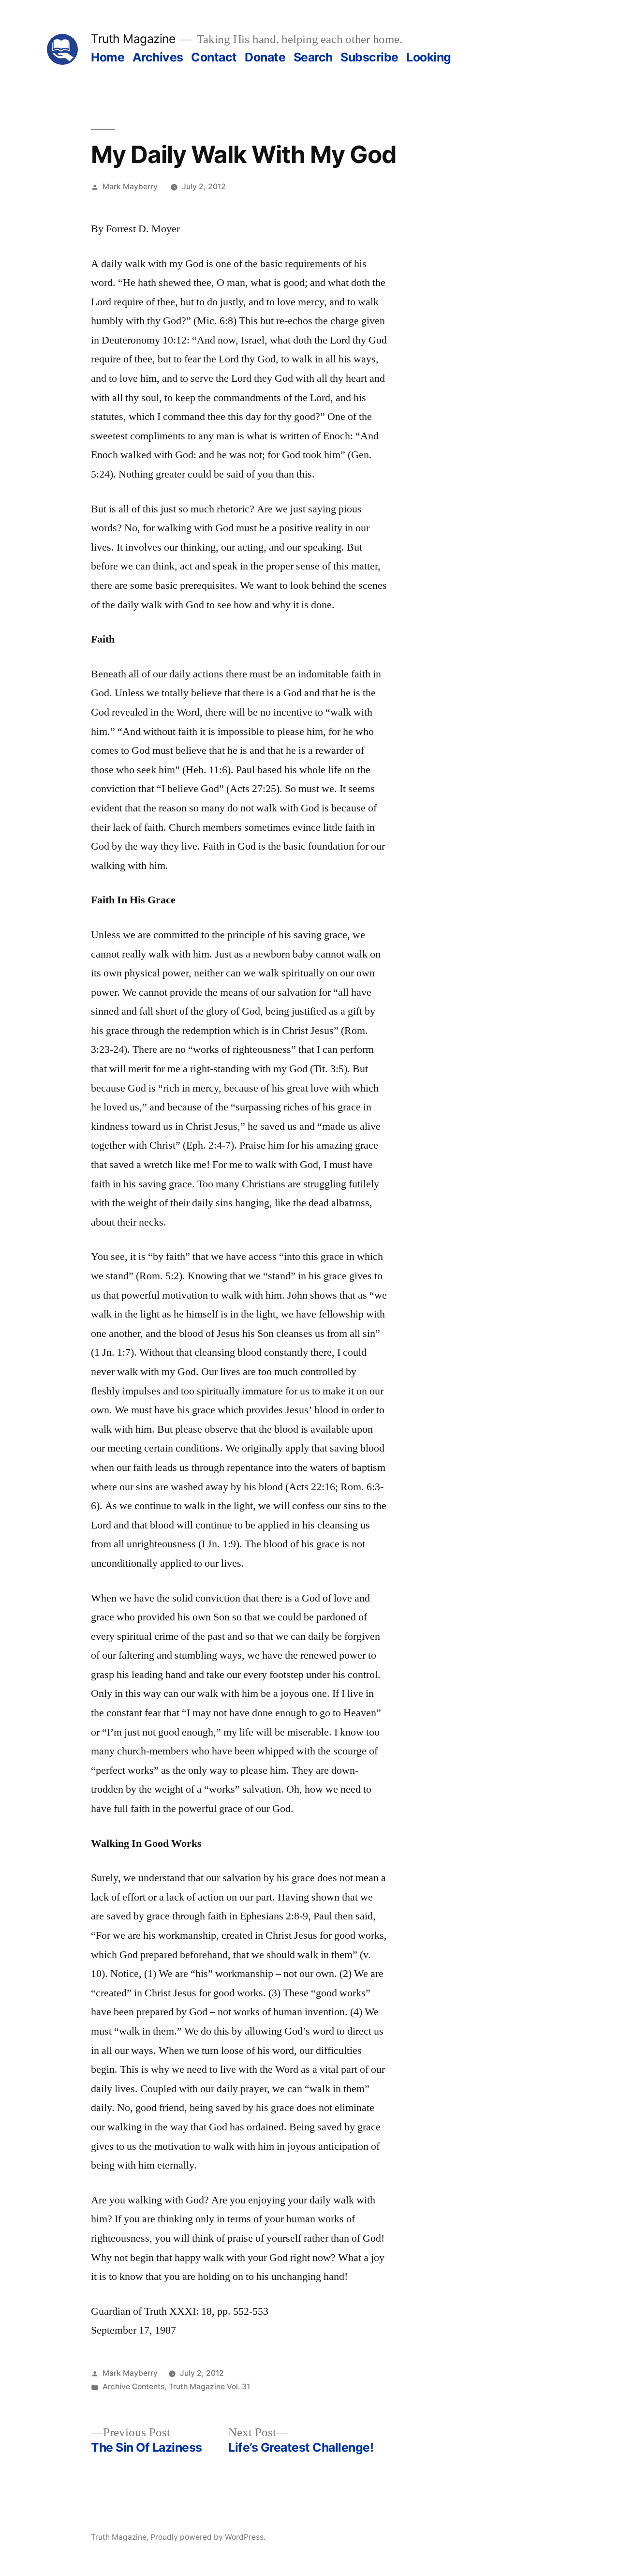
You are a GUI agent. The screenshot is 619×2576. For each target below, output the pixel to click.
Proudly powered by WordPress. (208, 2537)
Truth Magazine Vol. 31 (209, 2387)
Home (108, 57)
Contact (214, 57)
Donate (265, 57)
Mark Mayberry (130, 187)
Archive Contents (133, 2387)
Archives (158, 57)
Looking (429, 57)
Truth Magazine (133, 39)
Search (313, 57)
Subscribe (369, 57)
